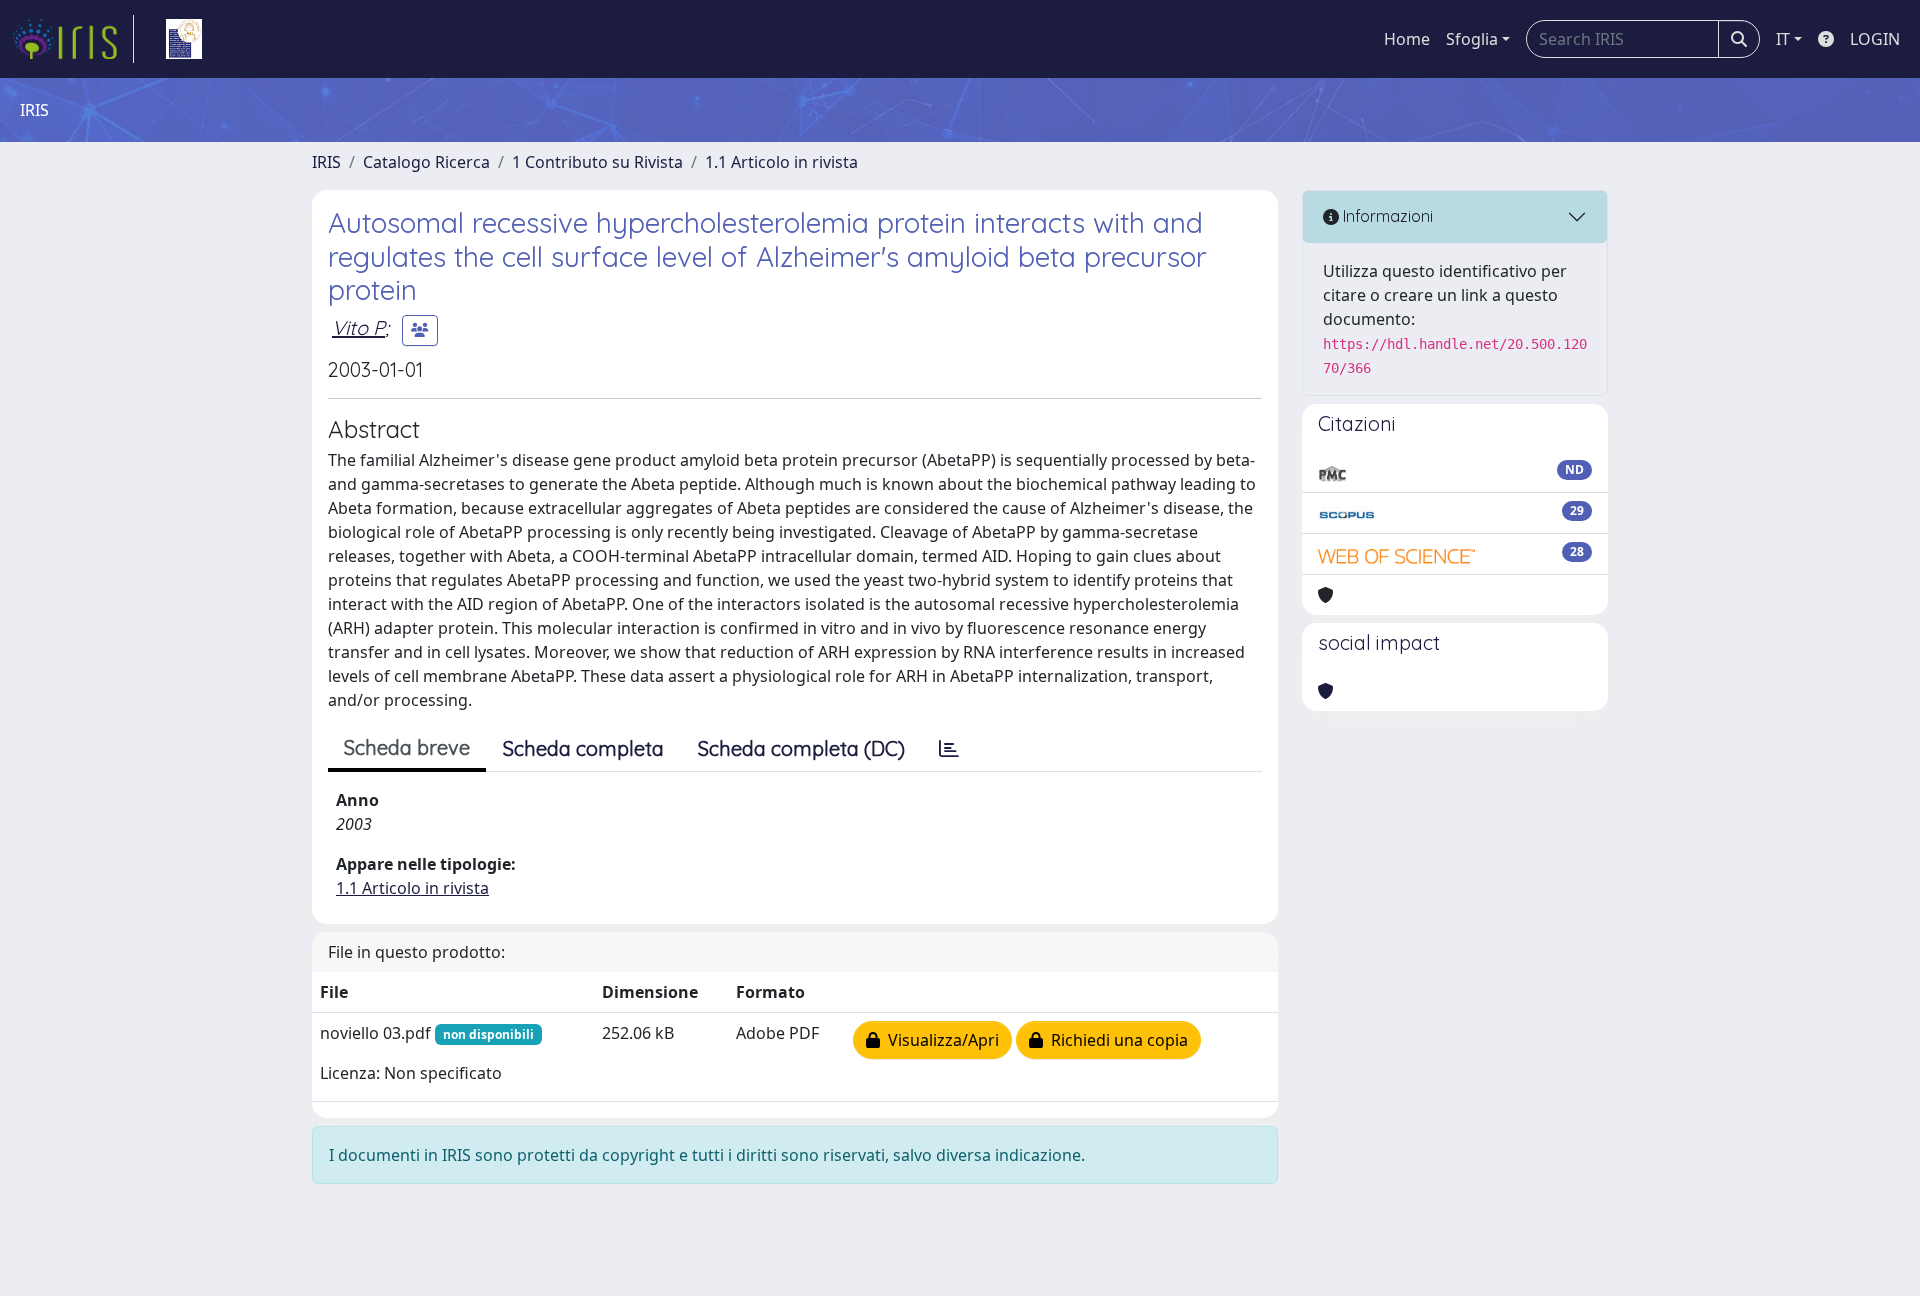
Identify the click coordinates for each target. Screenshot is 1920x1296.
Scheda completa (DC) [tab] (801, 748)
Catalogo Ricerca (426, 162)
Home (1407, 39)
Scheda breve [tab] (407, 747)
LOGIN (1875, 39)
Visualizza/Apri (939, 1040)
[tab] (949, 749)
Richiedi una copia (1115, 1040)
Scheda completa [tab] (583, 748)
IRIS (326, 162)
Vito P (358, 327)
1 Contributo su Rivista (597, 162)
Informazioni (1386, 216)
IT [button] (1783, 39)
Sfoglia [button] (1472, 39)
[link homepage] (73, 39)
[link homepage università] (184, 39)
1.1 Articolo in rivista (781, 162)
